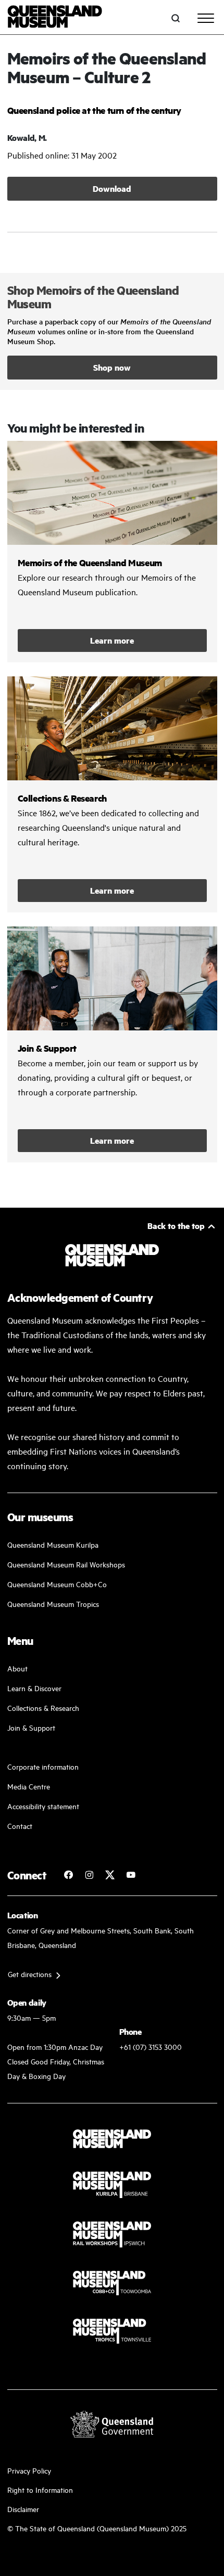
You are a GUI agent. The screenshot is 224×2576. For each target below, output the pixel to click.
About (17, 1668)
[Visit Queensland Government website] (112, 2424)
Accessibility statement (43, 1806)
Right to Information (40, 2489)
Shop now (112, 367)
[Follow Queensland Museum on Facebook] (68, 1875)
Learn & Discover (34, 1688)
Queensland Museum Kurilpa (53, 1544)
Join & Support (31, 1727)
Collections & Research (43, 1708)
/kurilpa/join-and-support (112, 1044)
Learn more (112, 640)
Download (112, 188)
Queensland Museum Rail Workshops (66, 1564)
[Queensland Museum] (55, 18)
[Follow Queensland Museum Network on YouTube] (131, 1875)
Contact (20, 1826)
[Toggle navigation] (206, 18)
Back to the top (176, 1226)
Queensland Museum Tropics (53, 1604)
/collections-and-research (112, 794)
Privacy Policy (29, 2470)
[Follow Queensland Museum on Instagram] (89, 1875)
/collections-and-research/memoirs (112, 552)
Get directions (30, 1974)
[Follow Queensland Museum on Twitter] (110, 1875)
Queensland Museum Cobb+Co (57, 1584)
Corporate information (43, 1766)
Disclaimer (23, 2509)
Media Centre (29, 1786)
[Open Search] (176, 18)
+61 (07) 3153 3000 (151, 2047)
